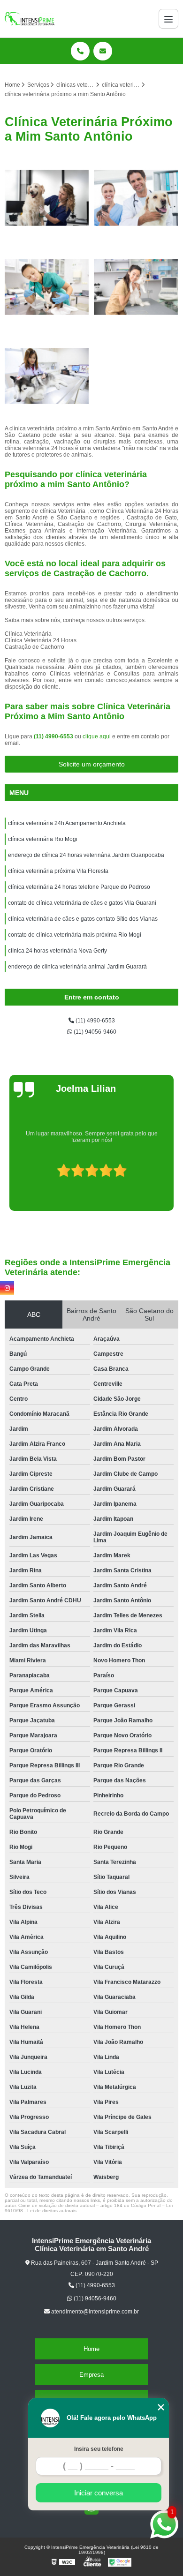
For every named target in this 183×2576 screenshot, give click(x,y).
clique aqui (97, 736)
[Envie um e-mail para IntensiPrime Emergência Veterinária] (103, 51)
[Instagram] (7, 1288)
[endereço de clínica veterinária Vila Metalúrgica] (47, 287)
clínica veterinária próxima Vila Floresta (58, 871)
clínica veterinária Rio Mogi (43, 839)
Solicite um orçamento (92, 764)
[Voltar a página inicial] (30, 19)
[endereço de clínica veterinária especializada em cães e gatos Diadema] (136, 287)
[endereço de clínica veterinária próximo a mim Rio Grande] (136, 198)
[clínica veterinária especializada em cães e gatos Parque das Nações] (47, 198)
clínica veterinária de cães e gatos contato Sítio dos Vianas (83, 919)
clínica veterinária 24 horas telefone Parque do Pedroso (79, 887)
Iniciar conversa (99, 2493)
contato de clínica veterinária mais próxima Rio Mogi (75, 935)
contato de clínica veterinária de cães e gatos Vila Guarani (82, 903)
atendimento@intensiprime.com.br (94, 2312)
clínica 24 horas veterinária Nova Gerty (57, 951)
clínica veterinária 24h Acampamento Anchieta (67, 823)
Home (91, 2349)
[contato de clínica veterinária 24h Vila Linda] (47, 376)
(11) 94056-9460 (94, 1032)
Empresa (91, 2375)
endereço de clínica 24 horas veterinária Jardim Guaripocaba (86, 855)
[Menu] (168, 19)
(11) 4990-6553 (54, 736)
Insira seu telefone (99, 2449)
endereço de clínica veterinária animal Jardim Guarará (77, 967)
